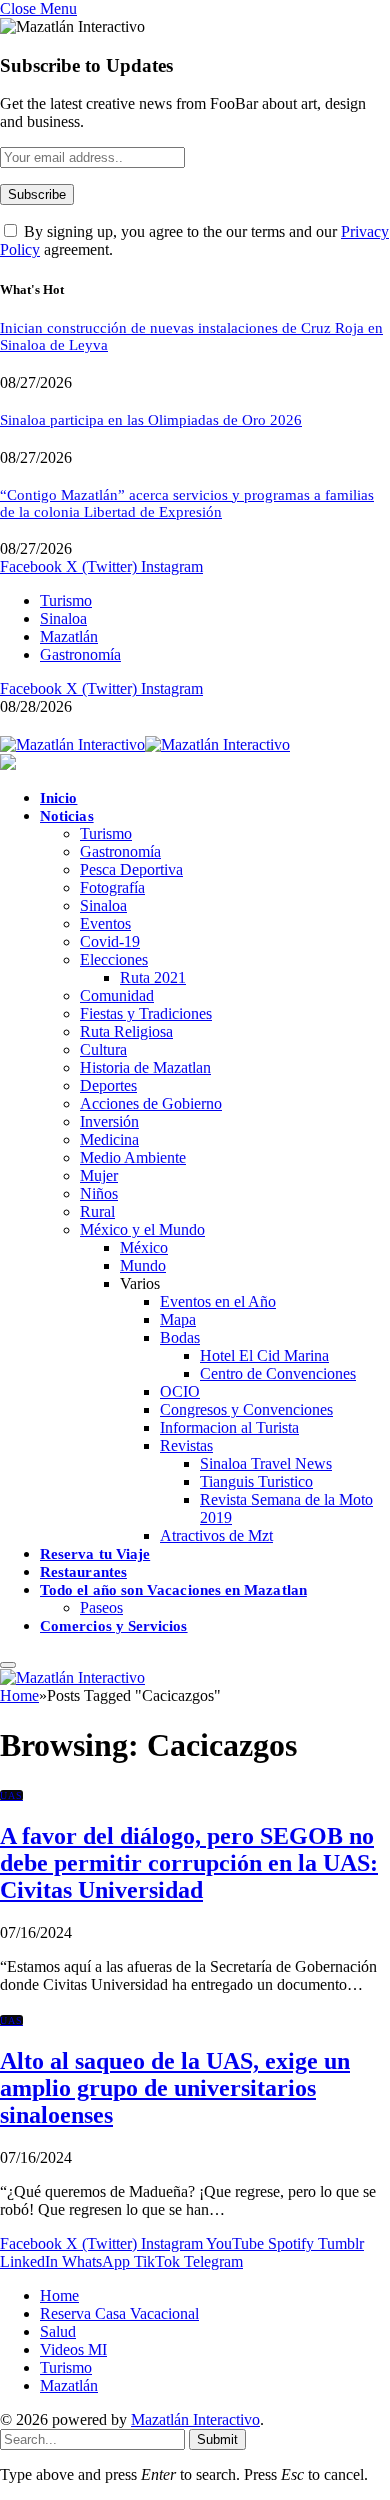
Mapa (178, 1319)
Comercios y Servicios (114, 1626)
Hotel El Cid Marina (264, 1355)
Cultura (103, 1049)
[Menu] (8, 1665)
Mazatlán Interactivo (195, 2419)
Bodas (180, 1337)
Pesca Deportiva (131, 869)
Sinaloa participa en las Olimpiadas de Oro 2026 (151, 420)
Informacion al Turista (229, 1427)
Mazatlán (69, 636)
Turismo (66, 600)
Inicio (58, 798)
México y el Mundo (142, 1229)
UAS (11, 1795)
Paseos (101, 1607)
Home (59, 2295)
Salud (58, 2331)
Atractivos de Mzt (216, 1535)
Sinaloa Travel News (266, 1463)
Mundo (143, 1265)
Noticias (67, 816)
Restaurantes (83, 1572)
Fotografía (112, 887)
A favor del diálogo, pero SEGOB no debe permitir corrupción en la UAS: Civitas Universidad (189, 1863)
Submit (217, 2439)
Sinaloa (63, 618)
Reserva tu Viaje (95, 1554)
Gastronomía (80, 654)
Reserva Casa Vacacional (119, 2313)
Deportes (108, 1085)
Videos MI (73, 2349)
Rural (97, 1211)
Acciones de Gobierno (151, 1103)
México (144, 1247)
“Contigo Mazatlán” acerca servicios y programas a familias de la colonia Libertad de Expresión (187, 503)
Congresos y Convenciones (246, 1409)
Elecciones (114, 959)
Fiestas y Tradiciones (146, 1013)
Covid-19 (110, 941)
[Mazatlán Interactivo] (145, 744)
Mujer (99, 1175)
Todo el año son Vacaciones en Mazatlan (173, 1590)
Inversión (109, 1121)
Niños (99, 1193)
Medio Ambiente (133, 1157)
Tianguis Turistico (256, 1481)
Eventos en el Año (218, 1301)
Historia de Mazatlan (145, 1067)
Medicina (109, 1139)
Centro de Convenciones (278, 1373)
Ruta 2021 (153, 977)
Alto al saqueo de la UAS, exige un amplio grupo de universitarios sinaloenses (175, 2088)
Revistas (186, 1445)
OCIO (180, 1391)
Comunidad (117, 995)
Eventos (105, 923)
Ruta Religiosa (126, 1031)
